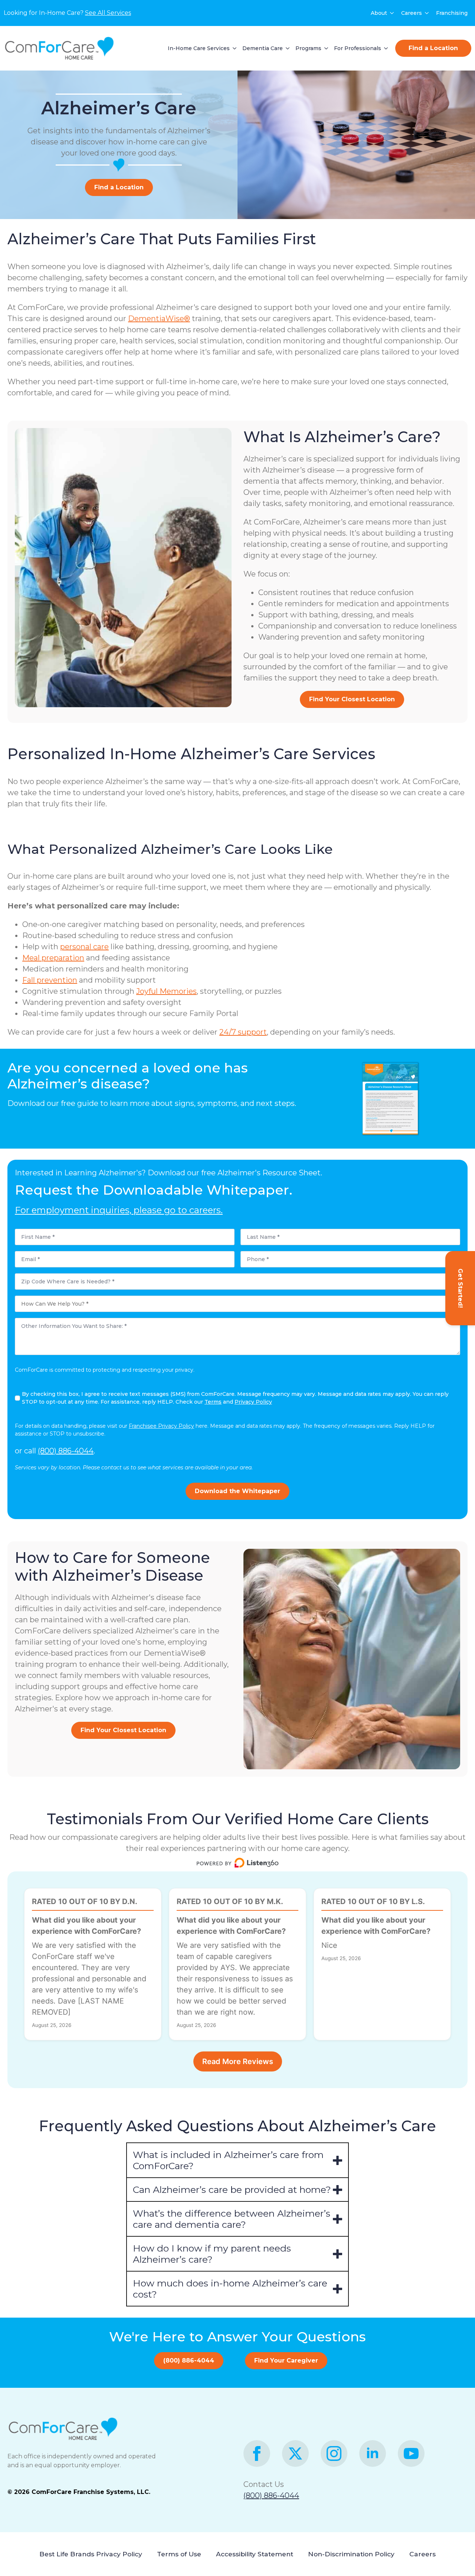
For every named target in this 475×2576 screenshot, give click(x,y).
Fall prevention (50, 980)
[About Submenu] (392, 13)
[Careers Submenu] (427, 13)
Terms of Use (179, 2554)
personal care (84, 947)
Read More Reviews (238, 2061)
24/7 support (243, 1032)
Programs (308, 48)
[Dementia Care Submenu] (286, 48)
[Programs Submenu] (325, 48)
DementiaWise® (159, 319)
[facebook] (257, 2453)
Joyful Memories (166, 991)
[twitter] (295, 2453)
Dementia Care (263, 48)
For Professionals (358, 48)
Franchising (452, 13)
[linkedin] (373, 2453)
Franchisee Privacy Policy (161, 1426)
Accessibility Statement (255, 2554)
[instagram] (334, 2453)
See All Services (108, 13)
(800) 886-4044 (66, 1451)
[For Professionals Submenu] (384, 48)
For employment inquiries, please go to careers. (119, 1210)
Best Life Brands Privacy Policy (91, 2554)
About (379, 13)
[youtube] (411, 2453)
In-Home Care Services (199, 48)
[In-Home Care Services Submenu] (233, 48)
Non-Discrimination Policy (351, 2554)
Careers (412, 13)
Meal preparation (53, 958)
